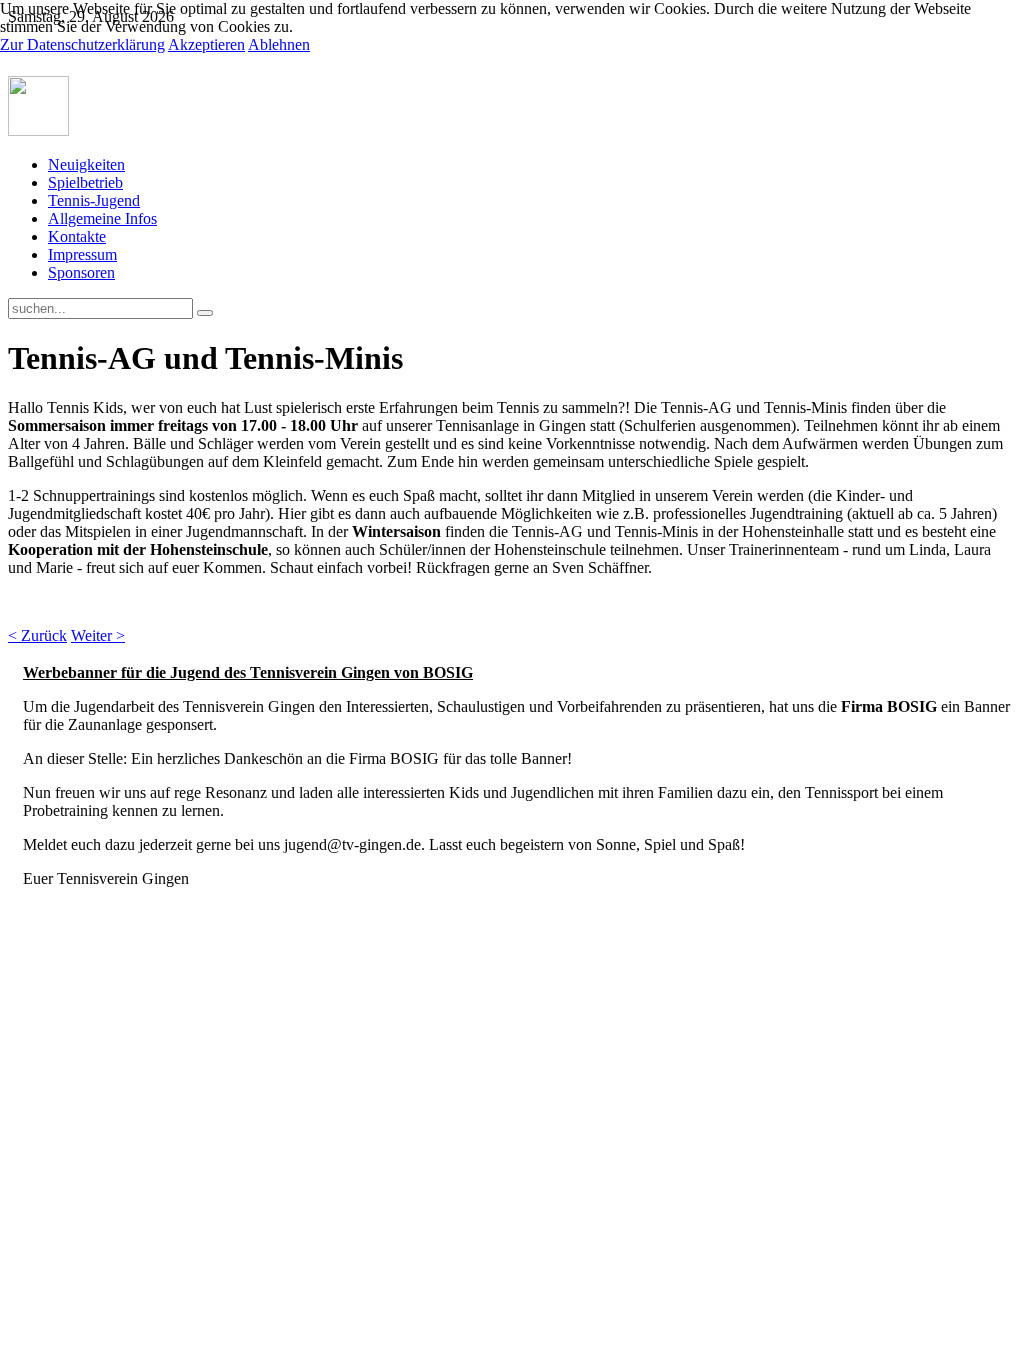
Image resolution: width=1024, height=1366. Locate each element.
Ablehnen (279, 44)
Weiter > (98, 635)
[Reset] (205, 313)
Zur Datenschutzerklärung (82, 44)
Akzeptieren (206, 44)
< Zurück (37, 635)
